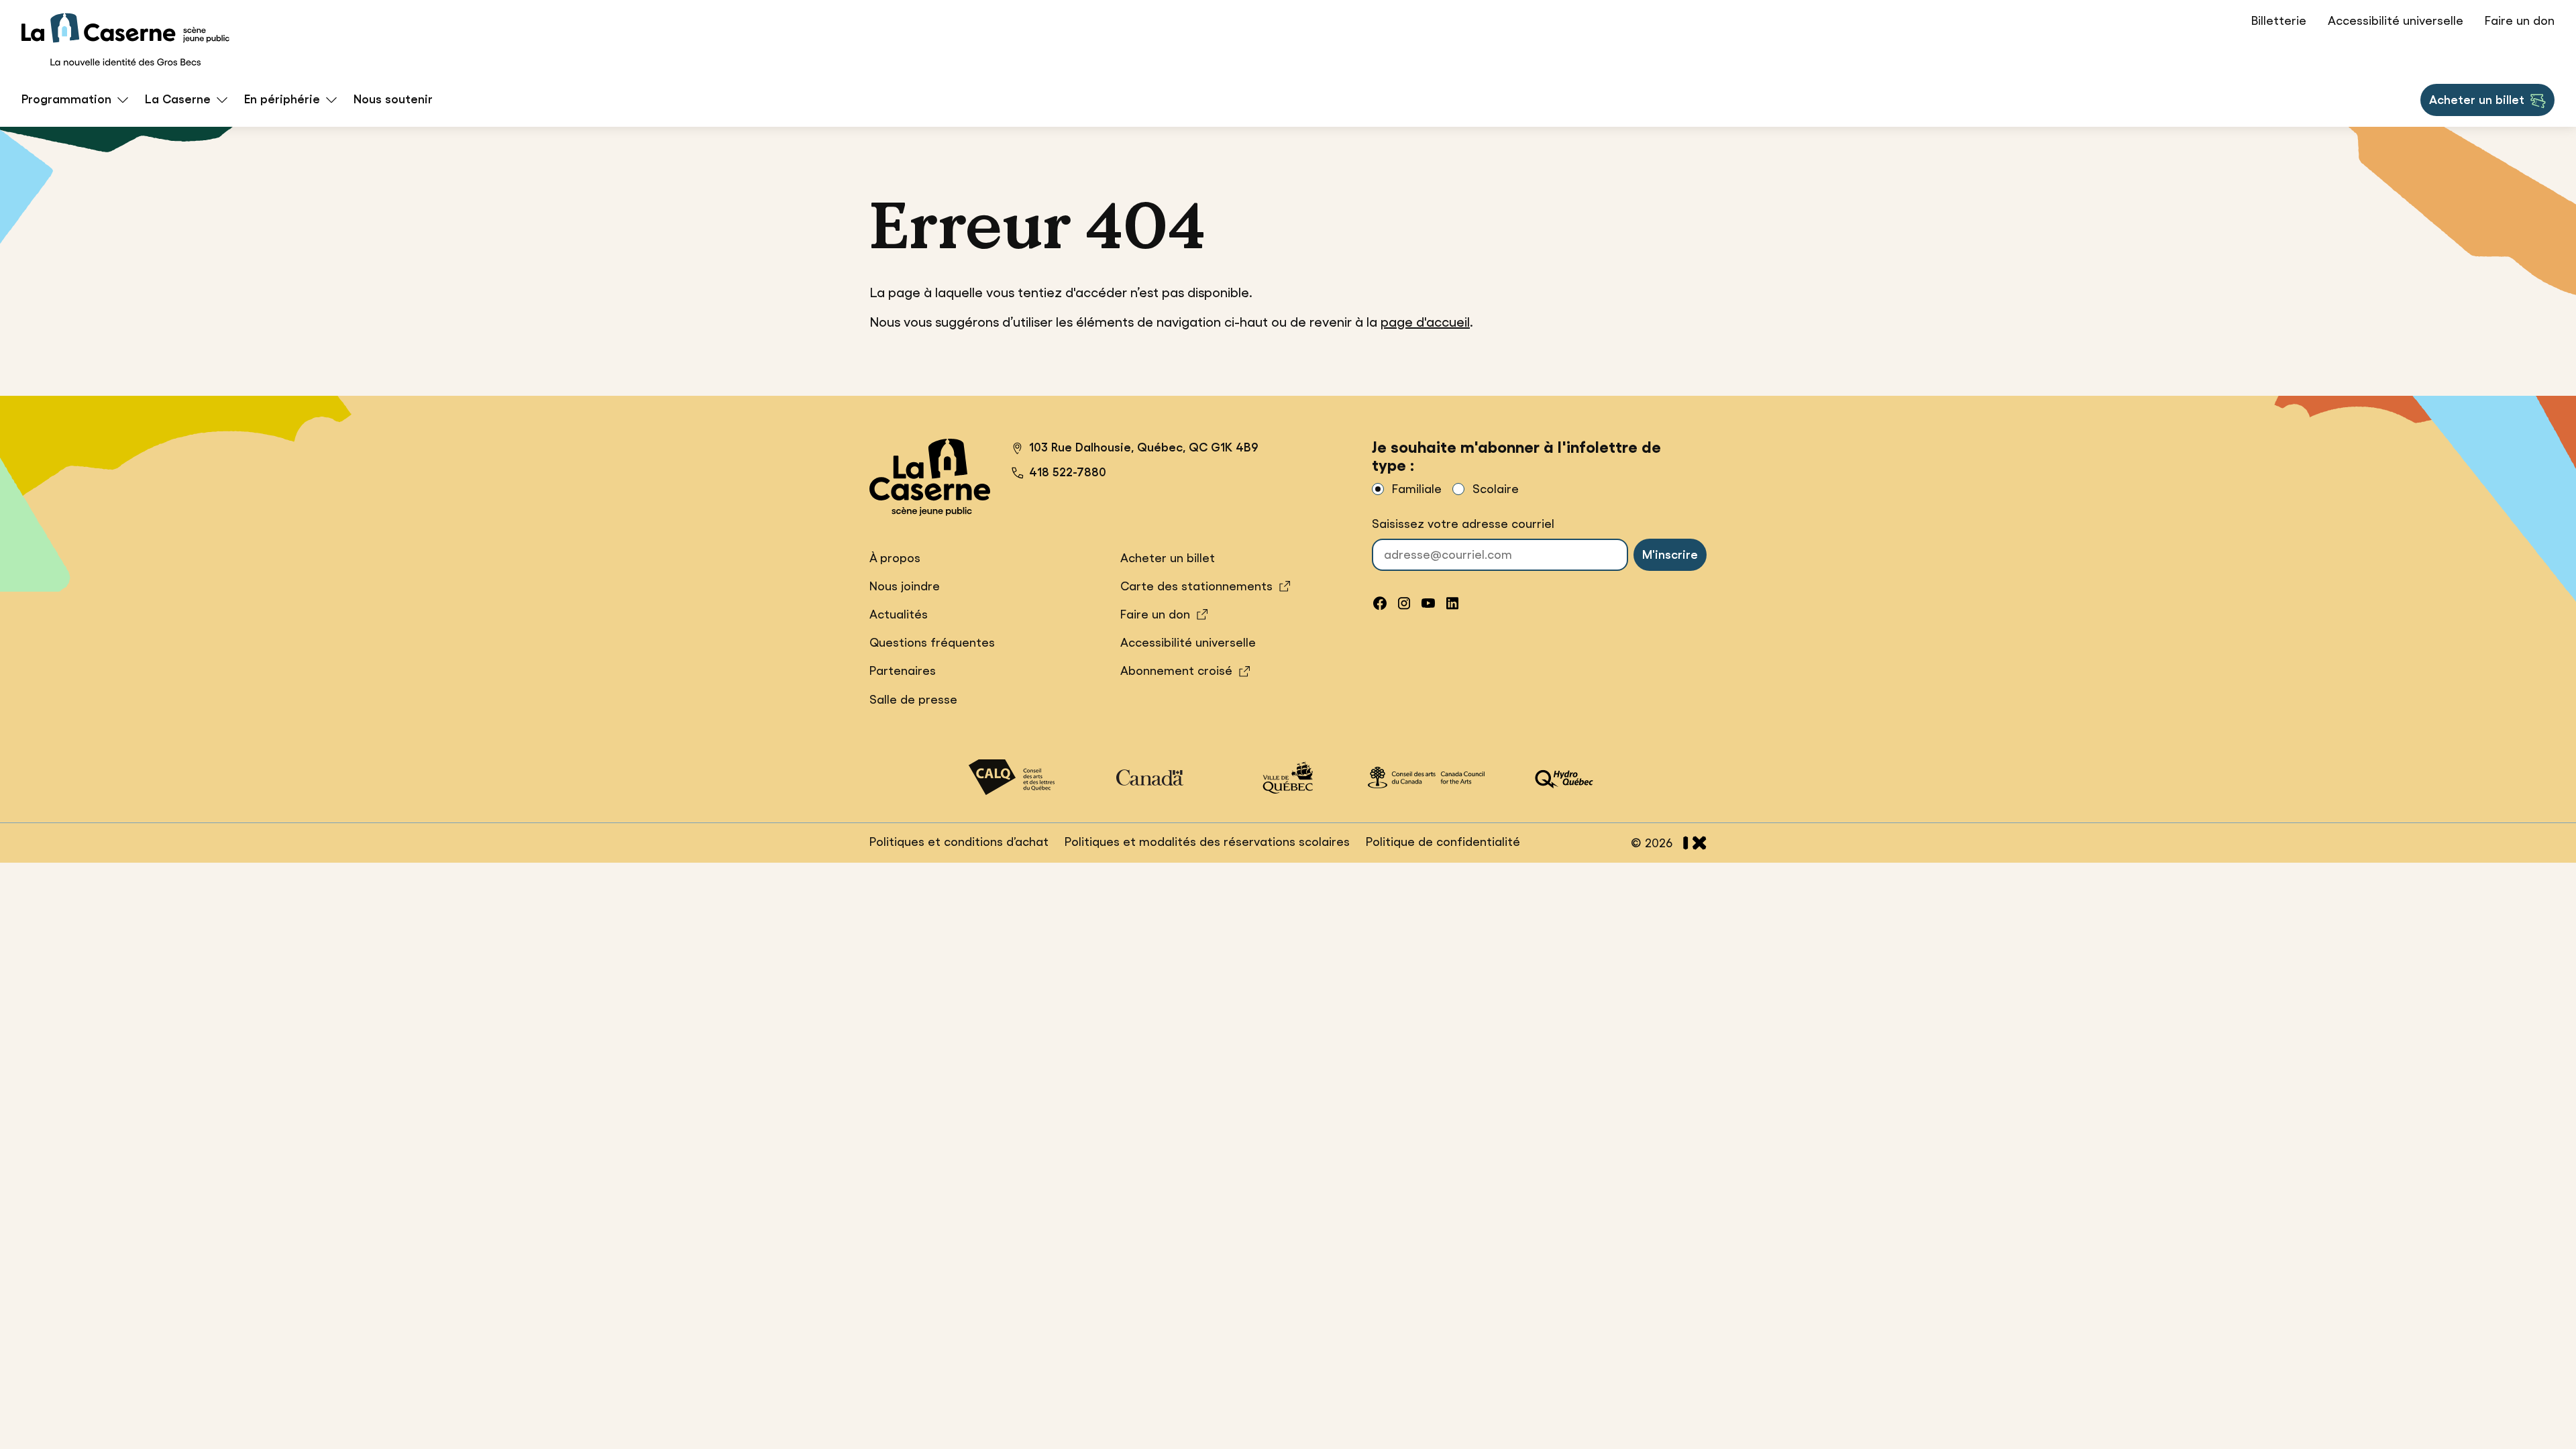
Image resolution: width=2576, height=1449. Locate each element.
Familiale (1417, 489)
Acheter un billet (2476, 104)
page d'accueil (1425, 322)
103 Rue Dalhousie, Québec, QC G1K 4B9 (1135, 449)
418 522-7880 (1068, 472)
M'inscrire (1670, 555)
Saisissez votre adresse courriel (1463, 524)
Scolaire (1496, 489)
